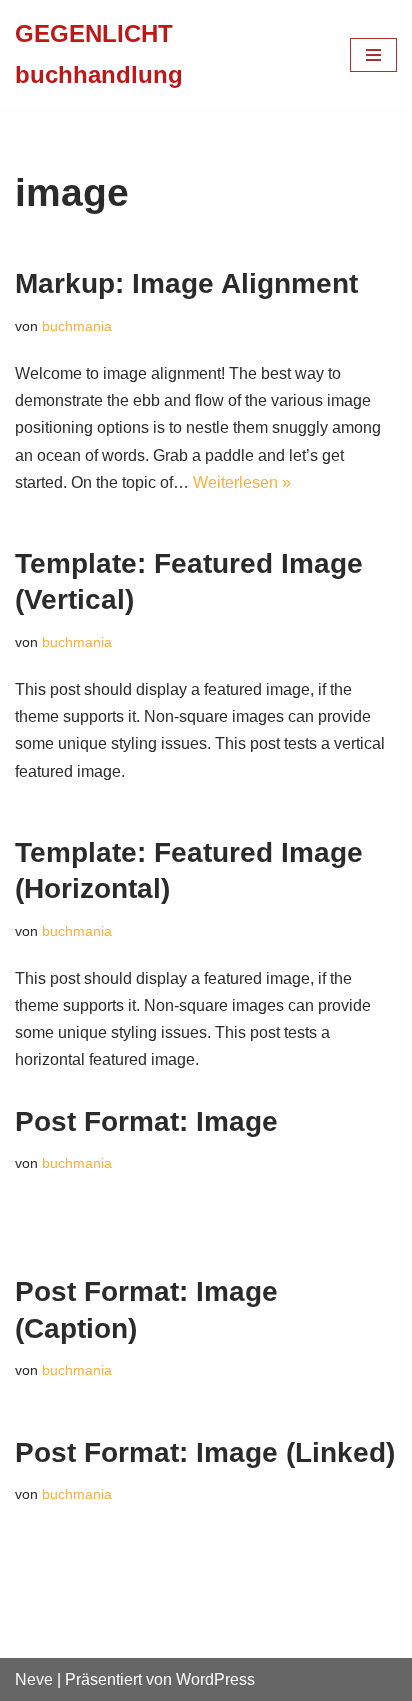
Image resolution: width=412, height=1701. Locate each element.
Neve (34, 1679)
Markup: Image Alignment (186, 283)
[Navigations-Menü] (373, 55)
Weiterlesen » (242, 482)
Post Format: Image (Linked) (205, 1452)
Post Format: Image (146, 1121)
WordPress (215, 1679)
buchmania (77, 326)
